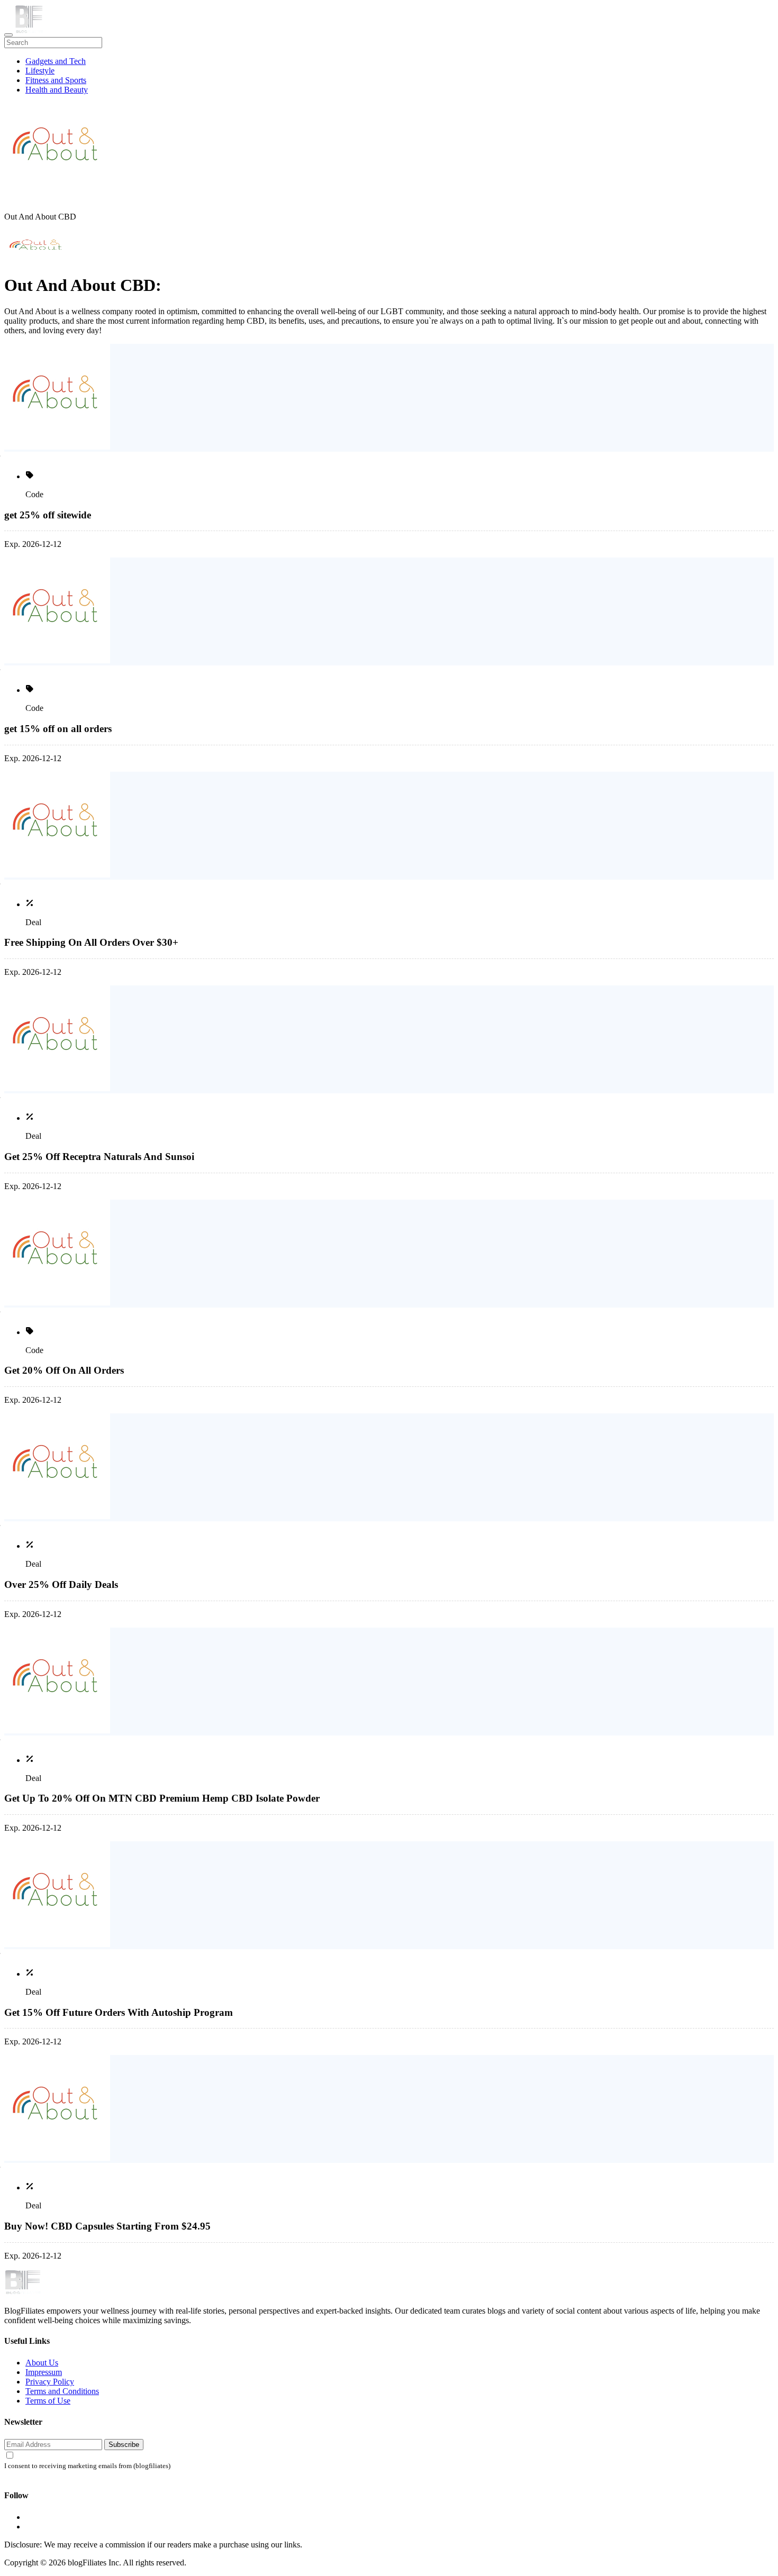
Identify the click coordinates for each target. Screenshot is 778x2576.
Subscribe (124, 2445)
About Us (42, 2363)
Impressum (44, 2372)
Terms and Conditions (62, 2391)
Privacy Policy (50, 2382)
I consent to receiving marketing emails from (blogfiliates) (87, 2466)
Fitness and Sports (56, 80)
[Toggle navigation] (8, 35)
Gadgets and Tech (56, 61)
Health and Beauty (57, 90)
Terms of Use (48, 2401)
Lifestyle (40, 71)
